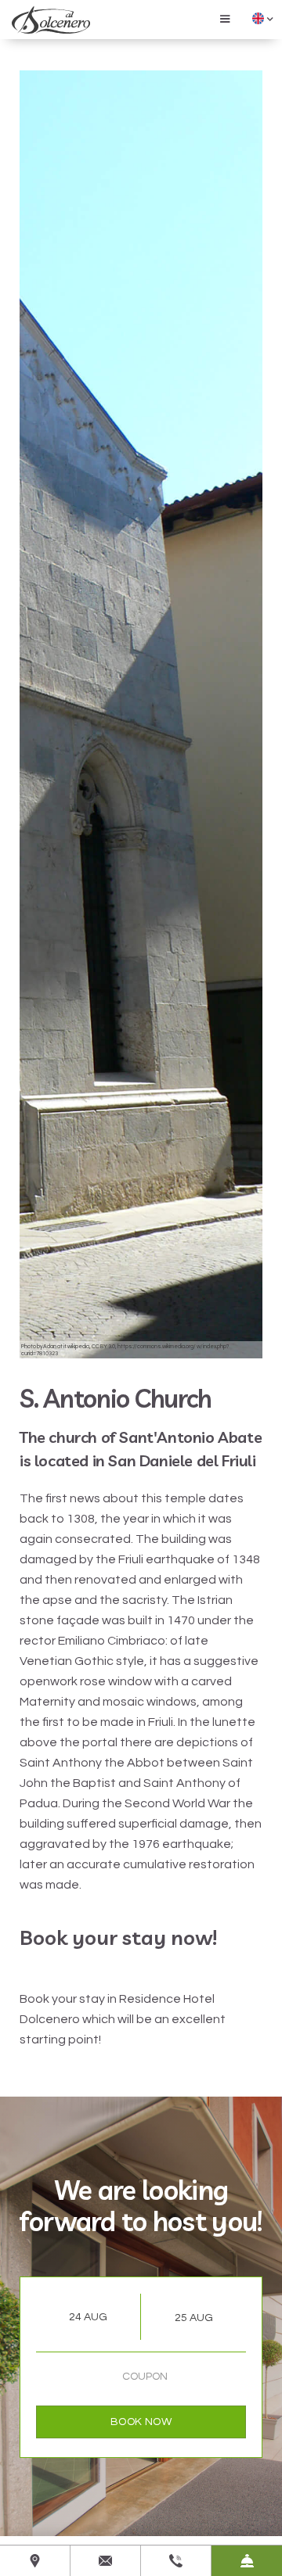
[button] (225, 18)
